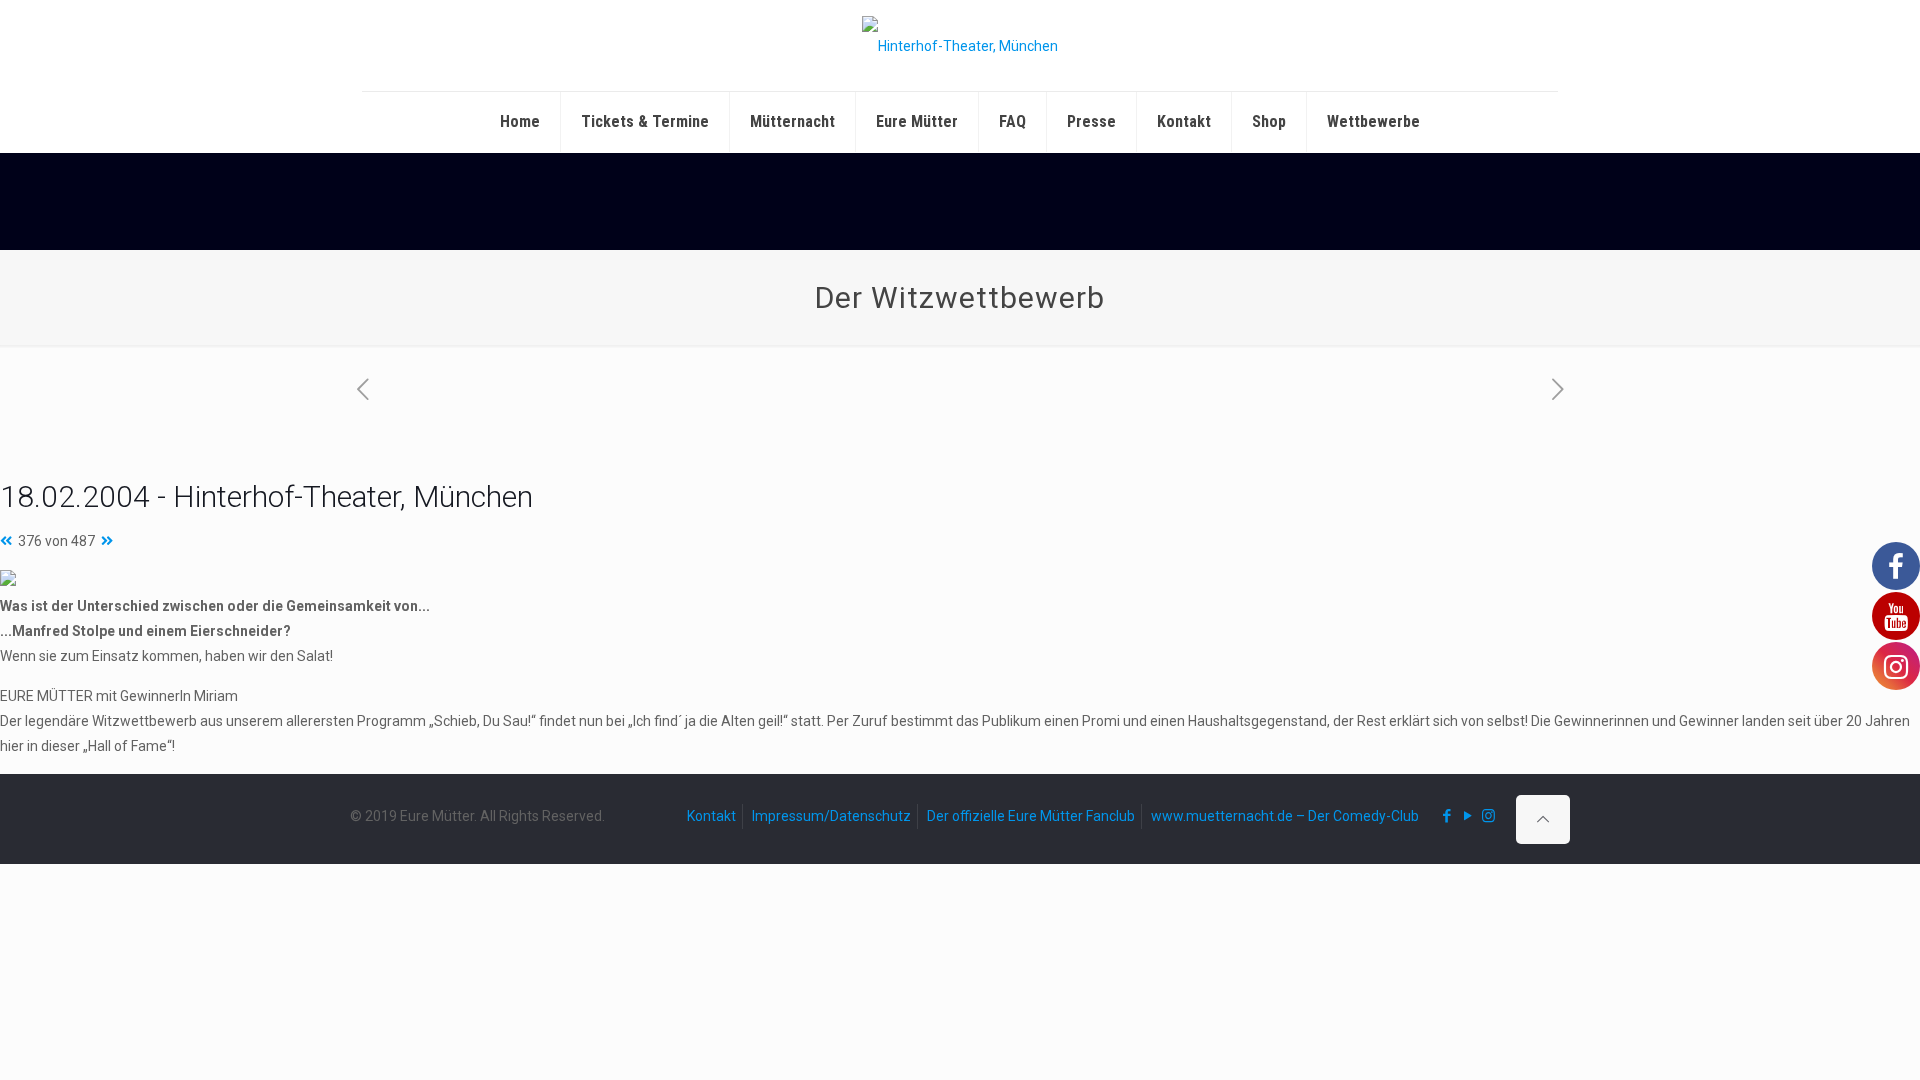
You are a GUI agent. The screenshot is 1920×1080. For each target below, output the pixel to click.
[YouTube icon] (1467, 816)
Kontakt (711, 816)
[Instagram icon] (1488, 816)
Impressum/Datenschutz (831, 816)
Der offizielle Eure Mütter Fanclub (1031, 816)
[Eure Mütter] (960, 45)
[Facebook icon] (1446, 816)
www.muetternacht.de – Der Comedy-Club (1285, 816)
